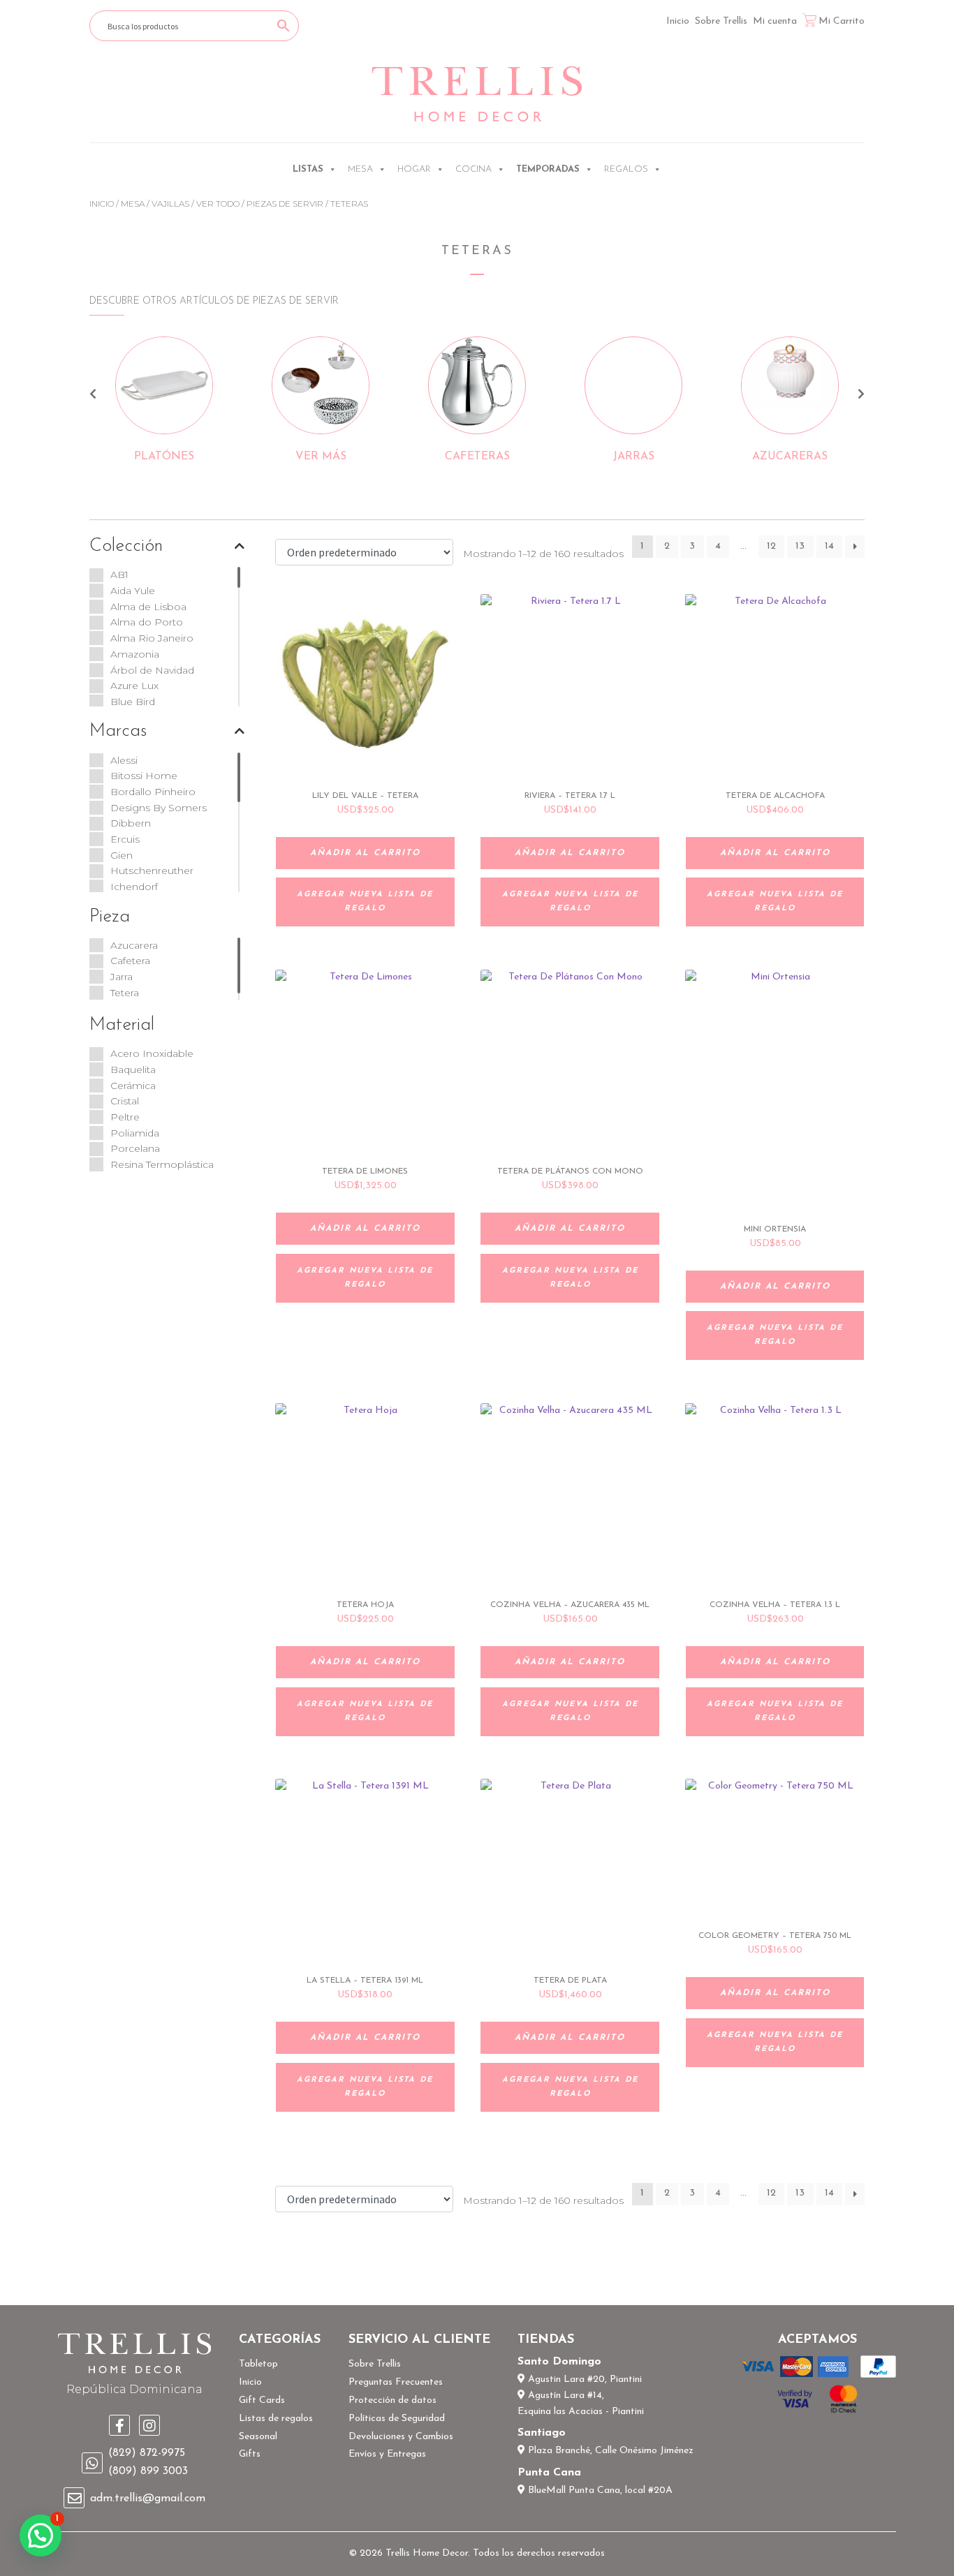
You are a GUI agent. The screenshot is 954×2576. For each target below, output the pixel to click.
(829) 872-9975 (147, 2453)
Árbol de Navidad (152, 670)
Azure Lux (134, 686)
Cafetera (130, 961)
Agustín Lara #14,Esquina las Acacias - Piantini (581, 2404)
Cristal (125, 1101)
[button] (41, 2536)
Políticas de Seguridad (397, 2419)
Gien (122, 855)
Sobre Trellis (721, 21)
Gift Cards (262, 2400)
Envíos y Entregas (387, 2454)
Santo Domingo (559, 2362)
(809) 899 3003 (148, 2471)
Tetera (125, 993)
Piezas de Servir (285, 203)
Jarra (122, 977)
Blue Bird (133, 702)
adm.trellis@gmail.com (148, 2499)
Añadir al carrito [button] (365, 853)
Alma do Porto (147, 622)
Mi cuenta (775, 21)
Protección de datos (392, 2400)
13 (800, 546)
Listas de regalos (276, 2419)
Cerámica (133, 1086)
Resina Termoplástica (162, 1164)
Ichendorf (134, 887)
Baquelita (133, 1069)
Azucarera (134, 945)
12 (771, 546)
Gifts (250, 2454)
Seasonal (258, 2437)
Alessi (124, 760)
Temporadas (548, 169)
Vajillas (170, 203)
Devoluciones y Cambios (401, 2437)
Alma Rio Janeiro (152, 638)
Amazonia (135, 654)
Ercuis (125, 839)
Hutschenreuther (152, 871)
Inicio (678, 21)
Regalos (626, 169)
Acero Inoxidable (152, 1053)
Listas (308, 169)
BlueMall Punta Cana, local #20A (599, 2490)
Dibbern (131, 823)
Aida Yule (133, 591)
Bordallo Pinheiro (153, 792)
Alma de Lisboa (148, 607)
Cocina (474, 169)
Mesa (360, 169)
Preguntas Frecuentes (396, 2382)
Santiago (542, 2433)
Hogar (414, 169)
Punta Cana (549, 2473)
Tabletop (258, 2364)
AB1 (119, 575)
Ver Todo (218, 203)
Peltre (125, 1117)
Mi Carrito (842, 21)
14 (829, 546)
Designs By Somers (159, 808)
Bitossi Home (144, 776)
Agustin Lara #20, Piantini (584, 2379)
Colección (126, 546)
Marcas (118, 731)
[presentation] (93, 396)
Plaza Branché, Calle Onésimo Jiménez (609, 2451)
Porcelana (135, 1148)
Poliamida (135, 1133)
